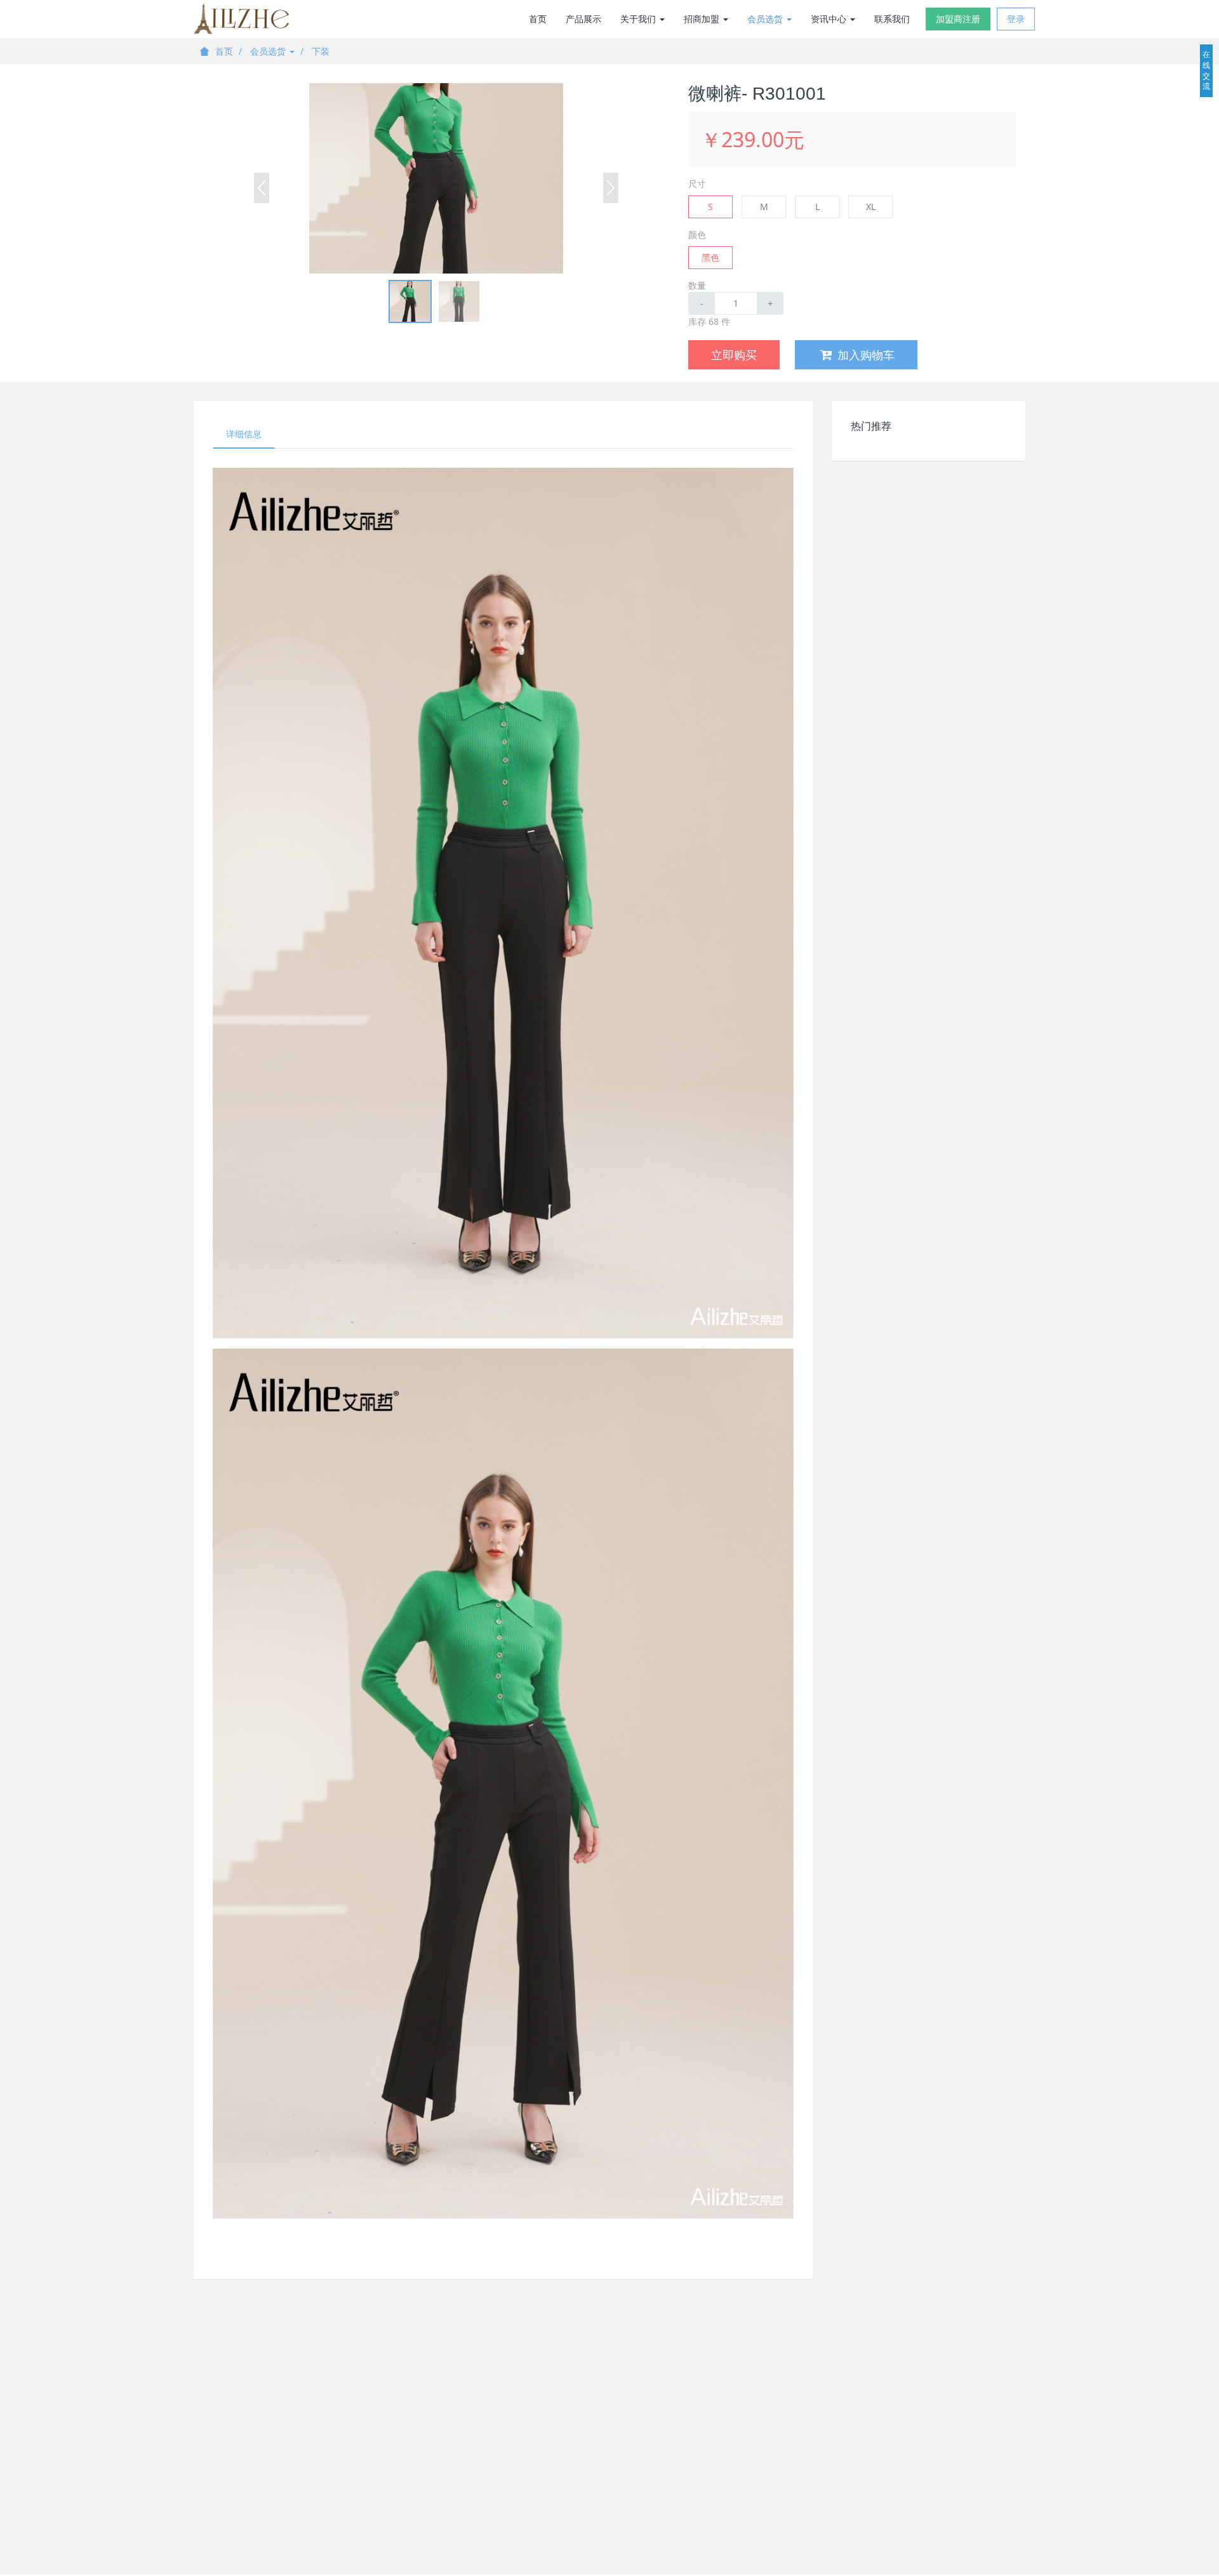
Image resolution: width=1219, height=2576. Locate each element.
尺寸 (697, 184)
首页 (538, 19)
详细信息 (244, 434)
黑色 (710, 257)
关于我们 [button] (639, 19)
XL (871, 207)
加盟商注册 (958, 19)
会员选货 (269, 51)
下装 (321, 51)
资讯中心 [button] (830, 19)
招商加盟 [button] (703, 19)
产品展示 (583, 19)
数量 (697, 285)
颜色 (697, 234)
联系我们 (892, 19)
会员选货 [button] (766, 19)
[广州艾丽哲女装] (241, 19)
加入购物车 (866, 355)
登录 (1016, 19)
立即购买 (734, 355)
